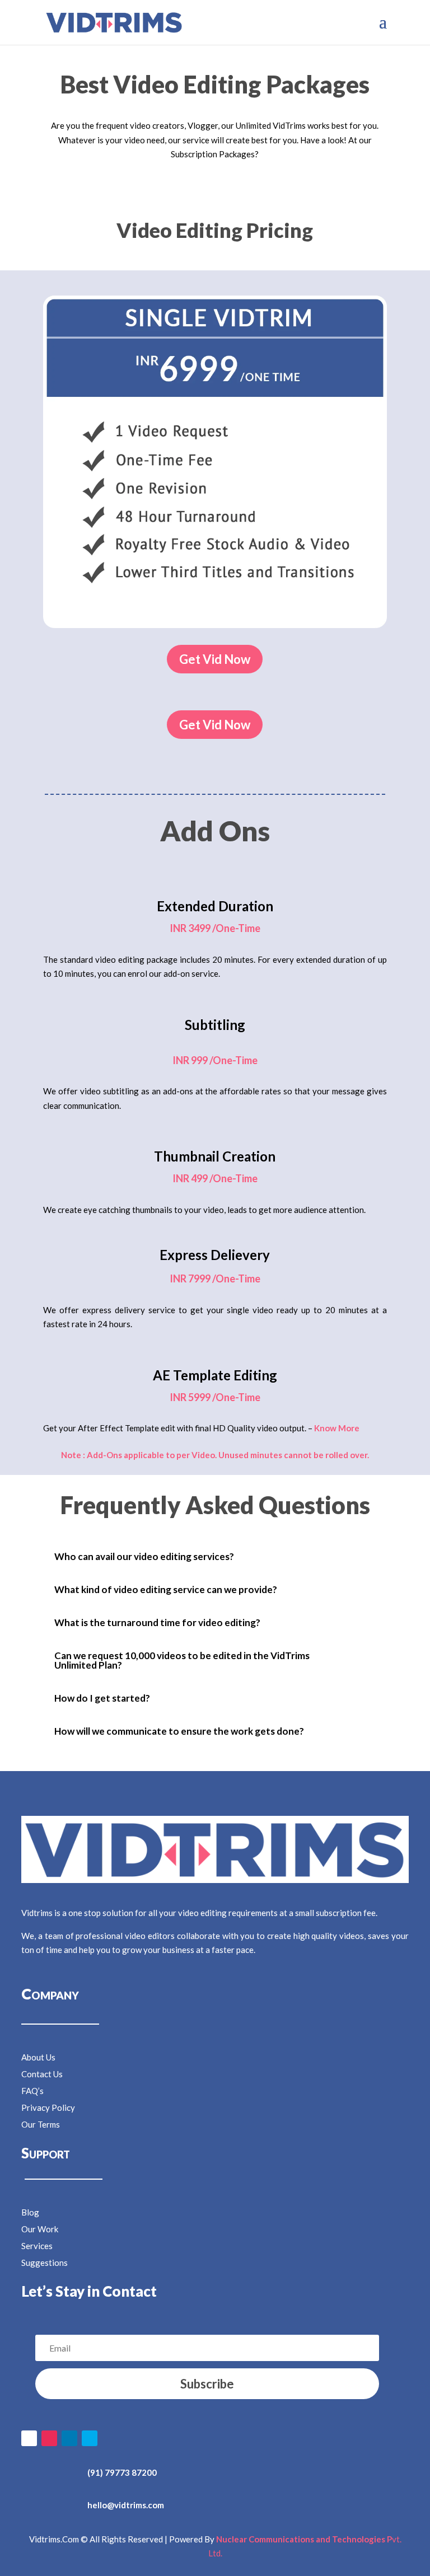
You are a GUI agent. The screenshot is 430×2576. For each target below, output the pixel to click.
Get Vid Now (215, 659)
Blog (30, 2212)
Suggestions (45, 2263)
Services (37, 2246)
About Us (38, 2057)
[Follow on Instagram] (49, 2438)
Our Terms (41, 2124)
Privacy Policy (48, 2107)
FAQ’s (32, 2091)
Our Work (40, 2229)
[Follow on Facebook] (29, 2438)
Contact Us (42, 2074)
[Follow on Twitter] (90, 2438)
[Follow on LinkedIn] (69, 2438)
